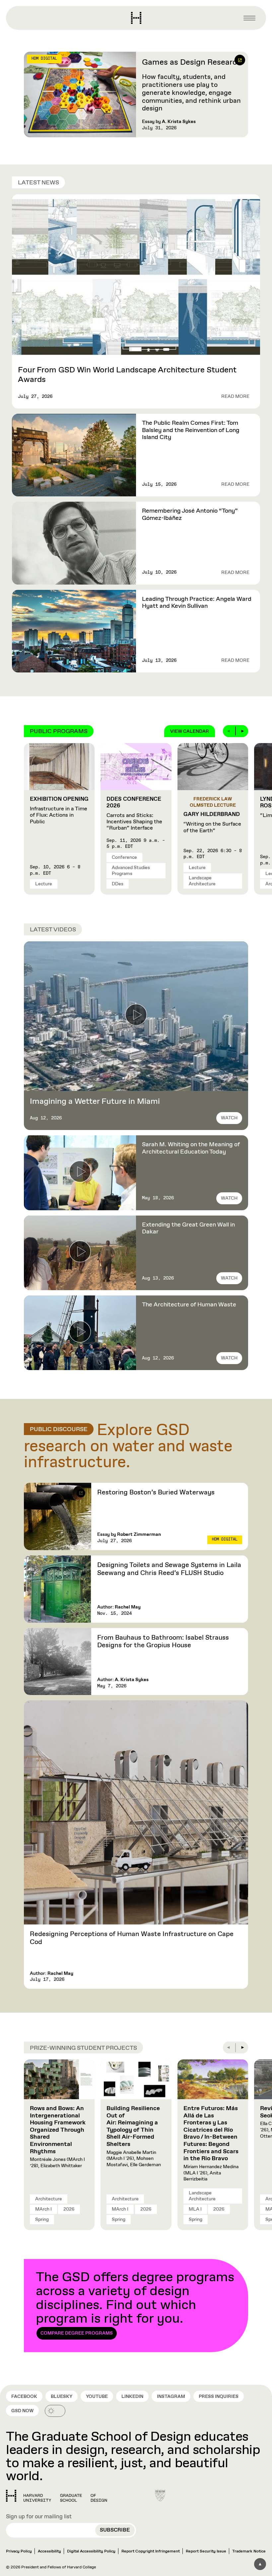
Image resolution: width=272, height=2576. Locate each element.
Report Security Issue (206, 2551)
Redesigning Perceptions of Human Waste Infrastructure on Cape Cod (132, 1938)
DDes (118, 884)
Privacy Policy (19, 2551)
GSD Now (22, 2411)
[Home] (57, 2496)
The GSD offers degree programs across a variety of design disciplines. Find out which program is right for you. (135, 2303)
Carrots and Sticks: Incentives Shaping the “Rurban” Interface (134, 814)
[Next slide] (242, 731)
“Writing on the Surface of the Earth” (212, 822)
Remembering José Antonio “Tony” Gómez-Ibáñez (190, 515)
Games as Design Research (192, 62)
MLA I (195, 2209)
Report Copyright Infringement (151, 2551)
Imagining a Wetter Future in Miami (95, 1101)
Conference (124, 857)
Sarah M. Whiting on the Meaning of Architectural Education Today (191, 1148)
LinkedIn (132, 2397)
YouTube (97, 2397)
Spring (42, 2220)
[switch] (55, 2411)
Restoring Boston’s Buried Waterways (157, 1493)
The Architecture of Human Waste (189, 1305)
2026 (69, 2209)
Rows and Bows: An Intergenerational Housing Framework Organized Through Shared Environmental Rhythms (58, 2130)
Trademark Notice (249, 2551)
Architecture (49, 2199)
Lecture (44, 884)
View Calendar (190, 731)
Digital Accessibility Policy (91, 2551)
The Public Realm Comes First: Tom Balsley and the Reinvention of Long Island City (191, 430)
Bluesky (62, 2397)
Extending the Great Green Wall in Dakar (188, 1228)
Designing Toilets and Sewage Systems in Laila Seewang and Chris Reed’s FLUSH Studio (169, 1569)
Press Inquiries (219, 2397)
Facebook (24, 2397)
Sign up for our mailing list (39, 2517)
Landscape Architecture (202, 881)
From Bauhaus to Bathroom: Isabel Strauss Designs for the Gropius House (163, 1642)
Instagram (171, 2397)
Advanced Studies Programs (131, 871)
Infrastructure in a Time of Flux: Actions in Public (59, 811)
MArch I (43, 2209)
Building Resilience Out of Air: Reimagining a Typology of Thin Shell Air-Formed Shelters (133, 2126)
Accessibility (49, 2551)
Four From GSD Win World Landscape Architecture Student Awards (127, 375)
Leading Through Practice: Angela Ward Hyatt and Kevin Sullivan (197, 603)
